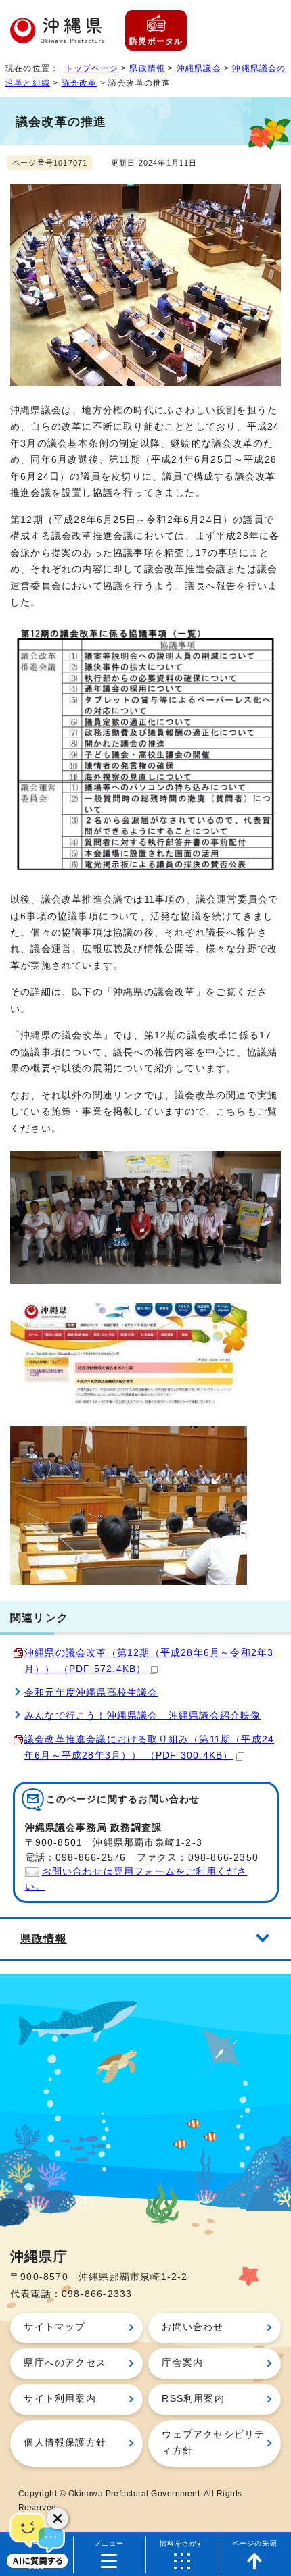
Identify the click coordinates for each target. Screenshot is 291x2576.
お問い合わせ (193, 2327)
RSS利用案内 (193, 2399)
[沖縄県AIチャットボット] (37, 2539)
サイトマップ (54, 2327)
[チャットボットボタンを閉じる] (58, 2519)
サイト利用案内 (60, 2399)
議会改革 (80, 83)
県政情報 (147, 68)
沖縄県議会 (199, 68)
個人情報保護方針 (65, 2443)
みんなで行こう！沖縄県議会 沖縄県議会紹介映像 (143, 1716)
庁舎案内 (182, 2363)
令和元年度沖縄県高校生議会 (91, 1693)
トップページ (92, 68)
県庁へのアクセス (65, 2363)
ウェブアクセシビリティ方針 (213, 2443)
